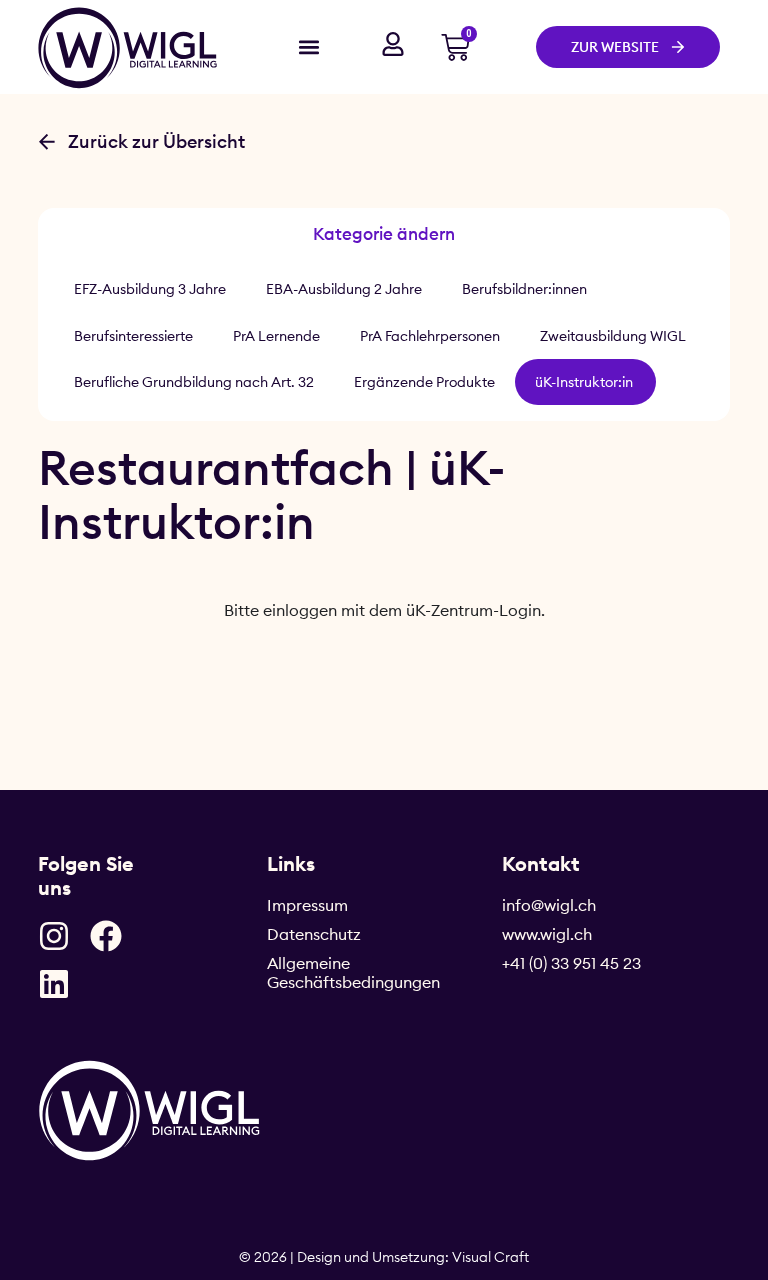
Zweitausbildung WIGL (613, 336)
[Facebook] (106, 936)
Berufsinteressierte (133, 336)
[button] (308, 46)
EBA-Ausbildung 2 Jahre (344, 289)
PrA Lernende (276, 336)
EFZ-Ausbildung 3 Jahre (150, 289)
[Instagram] (54, 936)
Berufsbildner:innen (524, 289)
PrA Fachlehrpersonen (430, 336)
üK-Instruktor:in (585, 382)
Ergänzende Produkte (424, 382)
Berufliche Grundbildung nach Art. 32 (194, 382)
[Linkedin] (54, 984)
